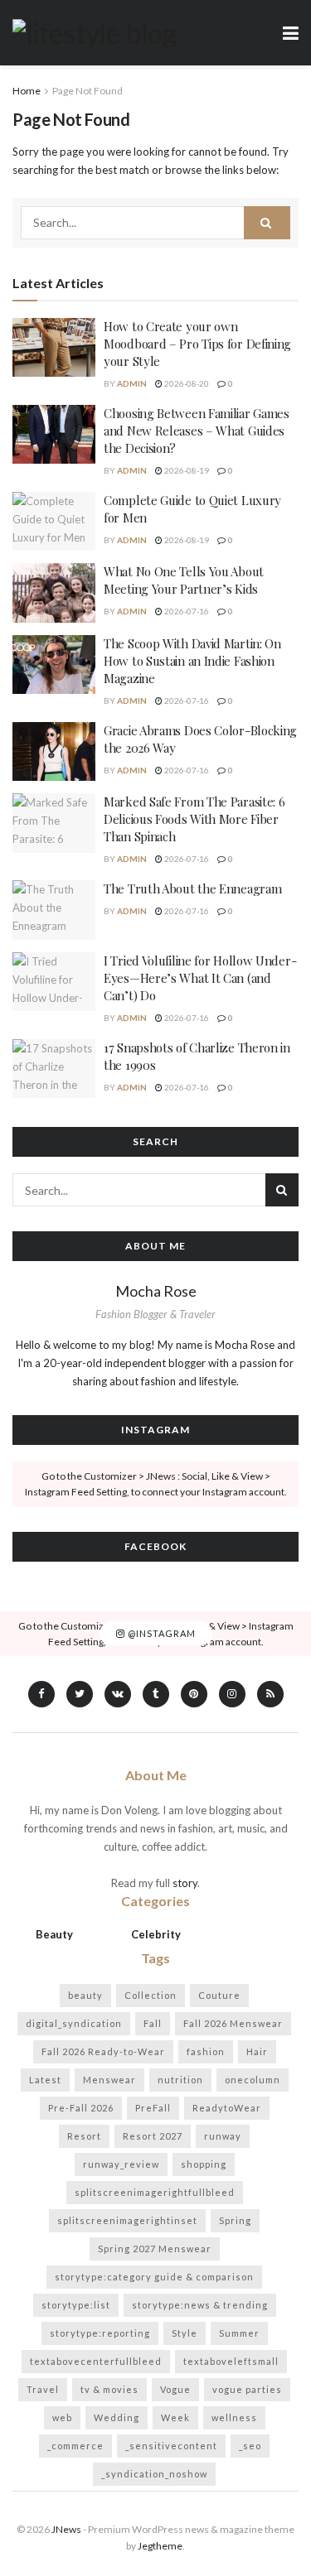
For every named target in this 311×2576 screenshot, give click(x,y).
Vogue (175, 2389)
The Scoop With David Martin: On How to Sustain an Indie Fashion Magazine (192, 661)
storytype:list (76, 2305)
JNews (66, 2529)
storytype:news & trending (200, 2305)
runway (223, 2136)
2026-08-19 (186, 470)
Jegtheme (160, 2546)
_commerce (75, 2446)
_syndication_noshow (154, 2474)
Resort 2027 (153, 2136)
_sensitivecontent (171, 2446)
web (62, 2417)
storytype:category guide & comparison (154, 2277)
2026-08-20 (186, 383)
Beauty (54, 1934)
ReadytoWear (227, 2108)
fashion (206, 2051)
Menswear (109, 2080)
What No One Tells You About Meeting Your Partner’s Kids (184, 580)
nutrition (180, 2080)
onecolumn (253, 2080)
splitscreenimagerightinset (127, 2220)
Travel (43, 2389)
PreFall (153, 2108)
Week (175, 2417)
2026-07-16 (186, 611)
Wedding (117, 2417)
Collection (151, 1995)
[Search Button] (267, 223)
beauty (85, 1995)
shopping (204, 2164)
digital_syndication (74, 2023)
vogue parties (247, 2389)
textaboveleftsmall (231, 2361)
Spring (235, 2220)
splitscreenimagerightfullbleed (155, 2192)
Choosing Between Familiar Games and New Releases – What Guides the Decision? (197, 431)
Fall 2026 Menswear (233, 2023)
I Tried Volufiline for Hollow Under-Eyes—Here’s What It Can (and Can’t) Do (200, 978)
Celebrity (156, 1934)
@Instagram (160, 1633)
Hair (257, 2051)
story (185, 1883)
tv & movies (109, 2389)
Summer (239, 2333)
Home (27, 91)
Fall (153, 2023)
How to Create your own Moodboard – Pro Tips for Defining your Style (197, 344)
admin (132, 383)
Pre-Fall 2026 (81, 2108)
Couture (219, 1995)
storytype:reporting (100, 2333)
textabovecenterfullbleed (96, 2361)
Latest (45, 2080)
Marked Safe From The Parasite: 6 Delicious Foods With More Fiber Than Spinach (194, 819)
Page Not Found (87, 91)
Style (185, 2333)
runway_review (121, 2164)
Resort (84, 2136)
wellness (234, 2417)
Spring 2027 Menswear (155, 2249)
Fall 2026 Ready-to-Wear (103, 2051)
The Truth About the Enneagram (192, 888)
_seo (250, 2446)
